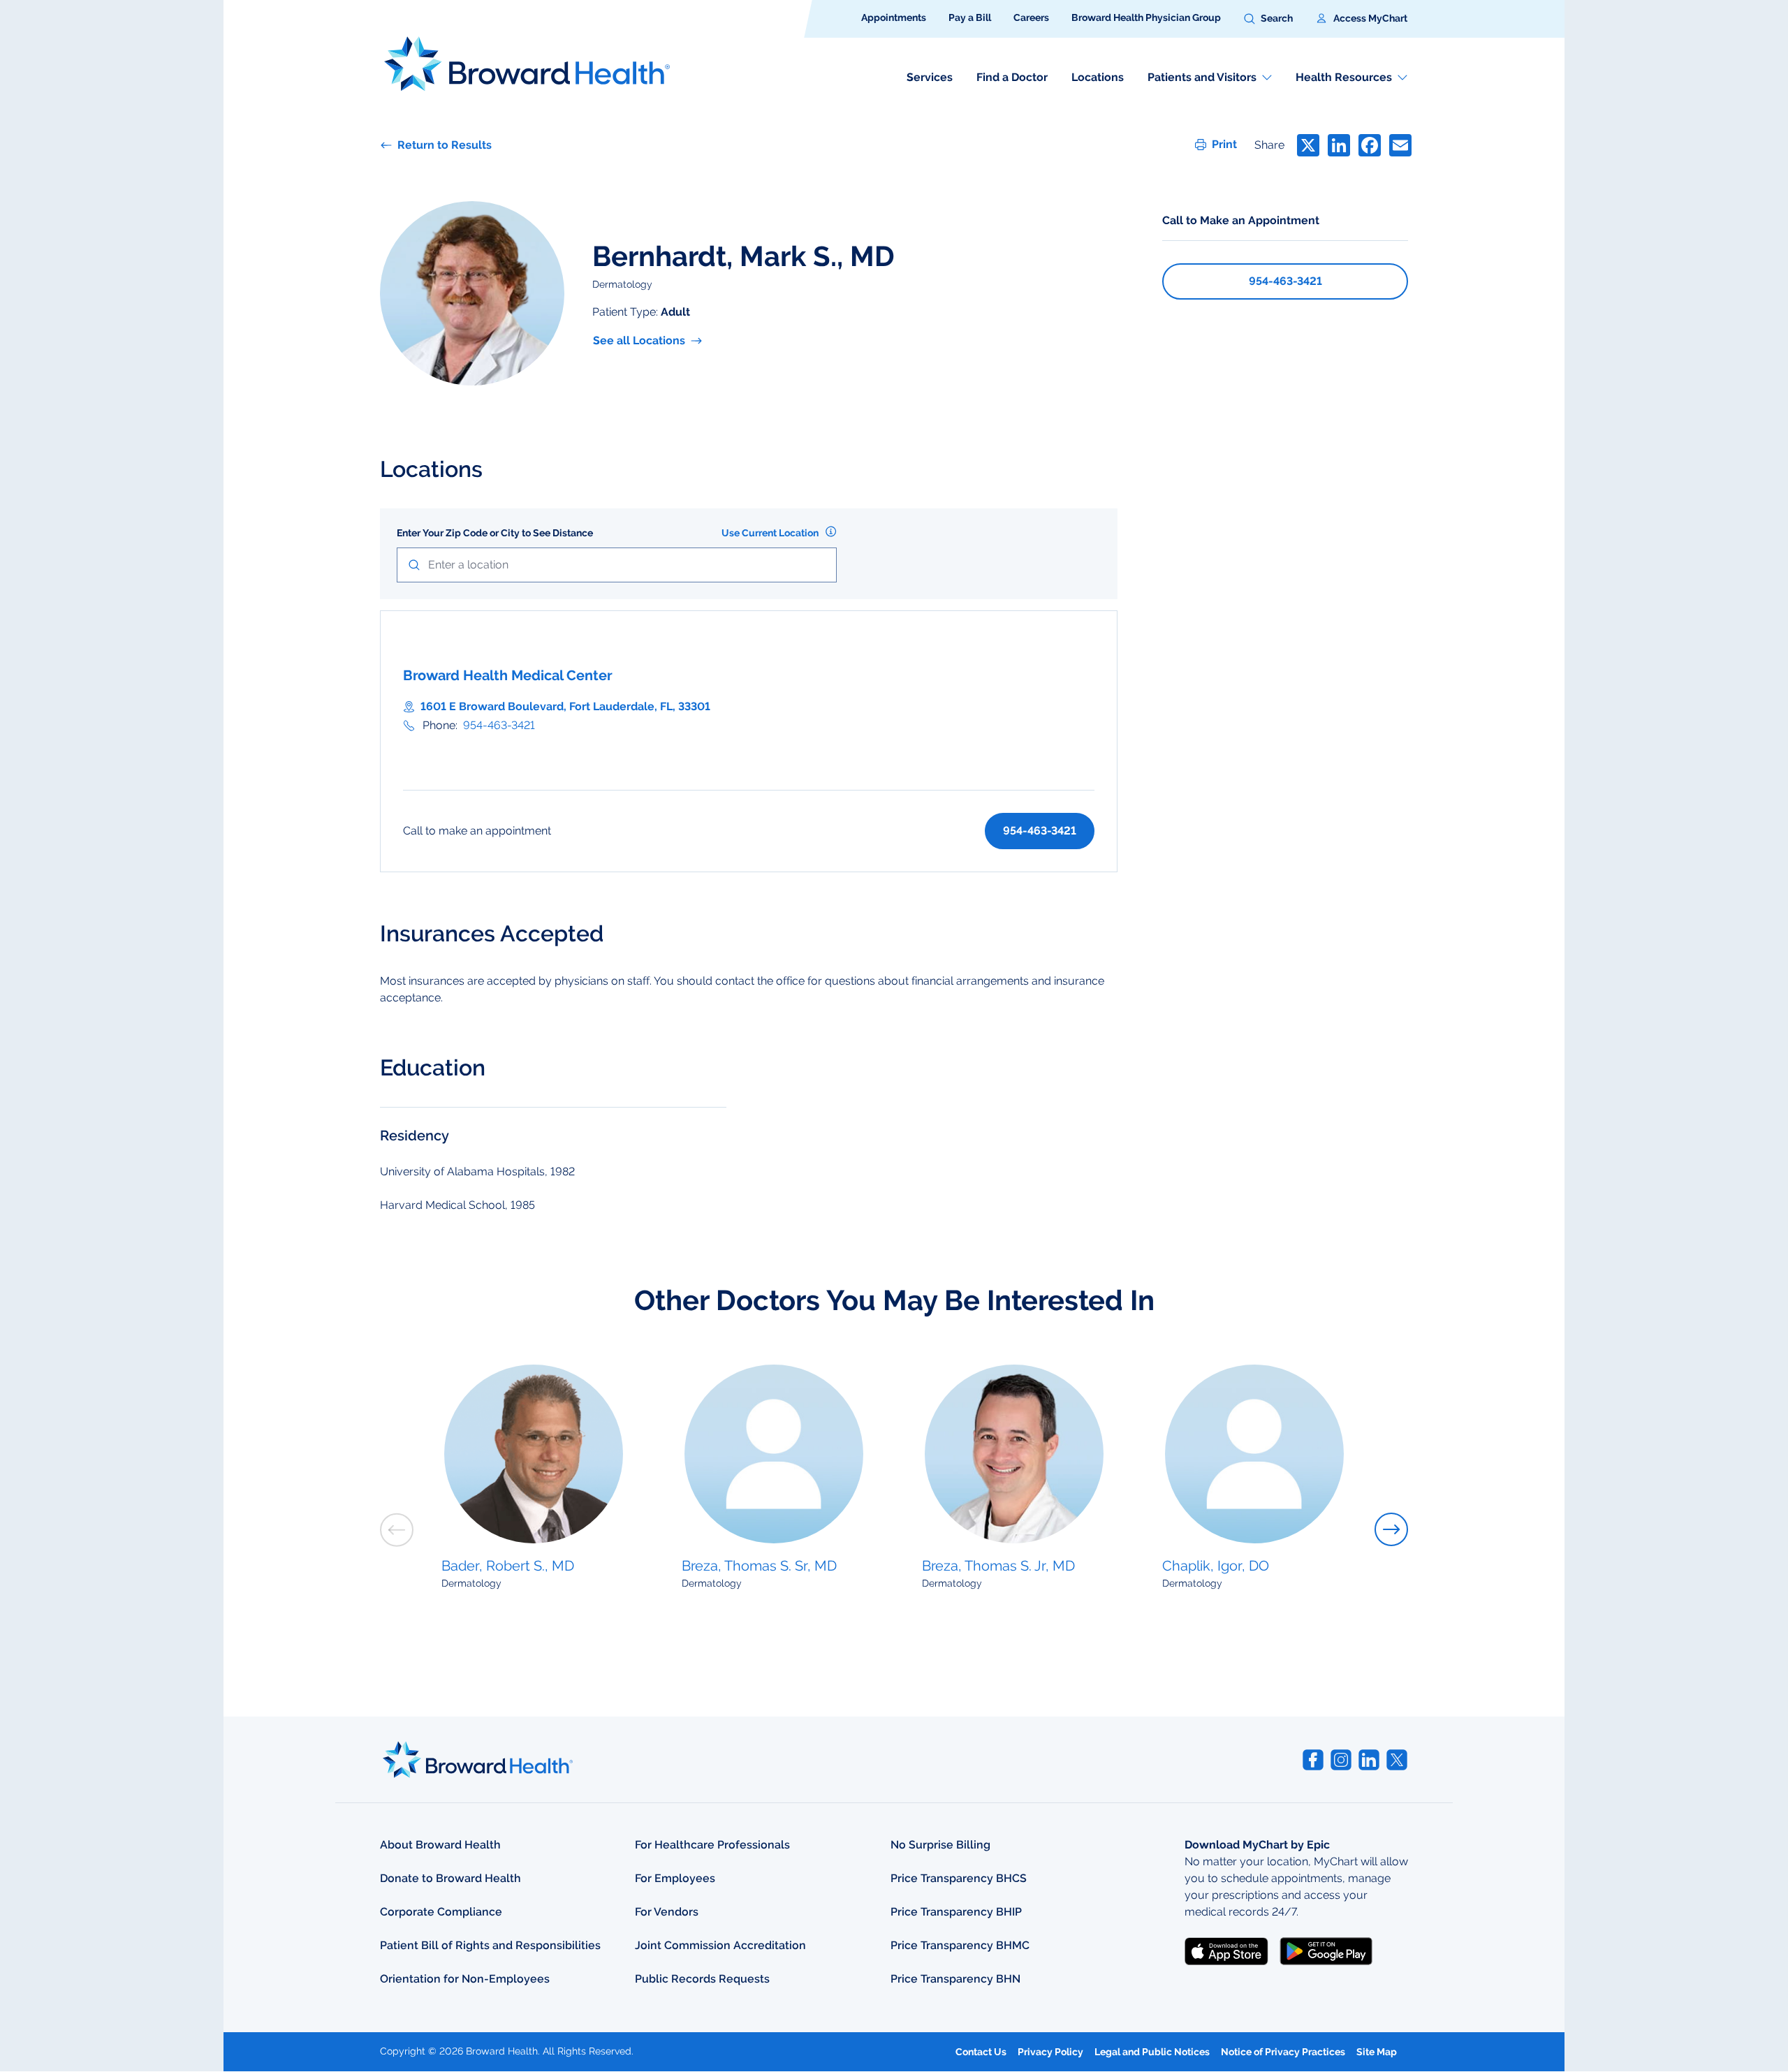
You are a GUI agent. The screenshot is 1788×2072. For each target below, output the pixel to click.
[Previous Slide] (397, 1530)
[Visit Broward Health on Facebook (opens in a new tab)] (1313, 1760)
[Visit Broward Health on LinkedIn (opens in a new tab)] (1369, 1760)
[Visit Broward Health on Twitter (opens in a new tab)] (1397, 1760)
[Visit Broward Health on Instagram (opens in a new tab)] (1341, 1760)
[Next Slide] (1391, 1529)
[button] (1268, 19)
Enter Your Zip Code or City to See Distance (495, 533)
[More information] (831, 531)
